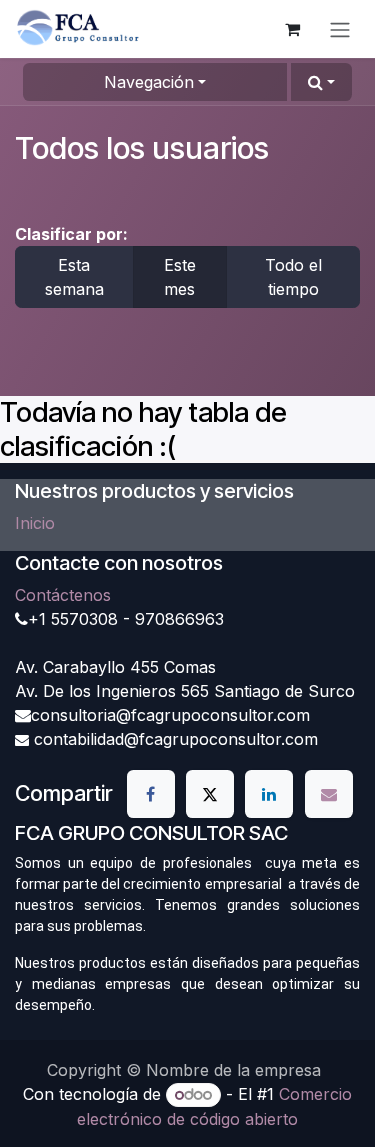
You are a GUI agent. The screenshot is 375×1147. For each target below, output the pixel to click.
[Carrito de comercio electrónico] (292, 29)
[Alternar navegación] (340, 29)
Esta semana (74, 277)
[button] (321, 82)
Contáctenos (63, 595)
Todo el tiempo (293, 277)
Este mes (180, 277)
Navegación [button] (149, 82)
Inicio (35, 523)
